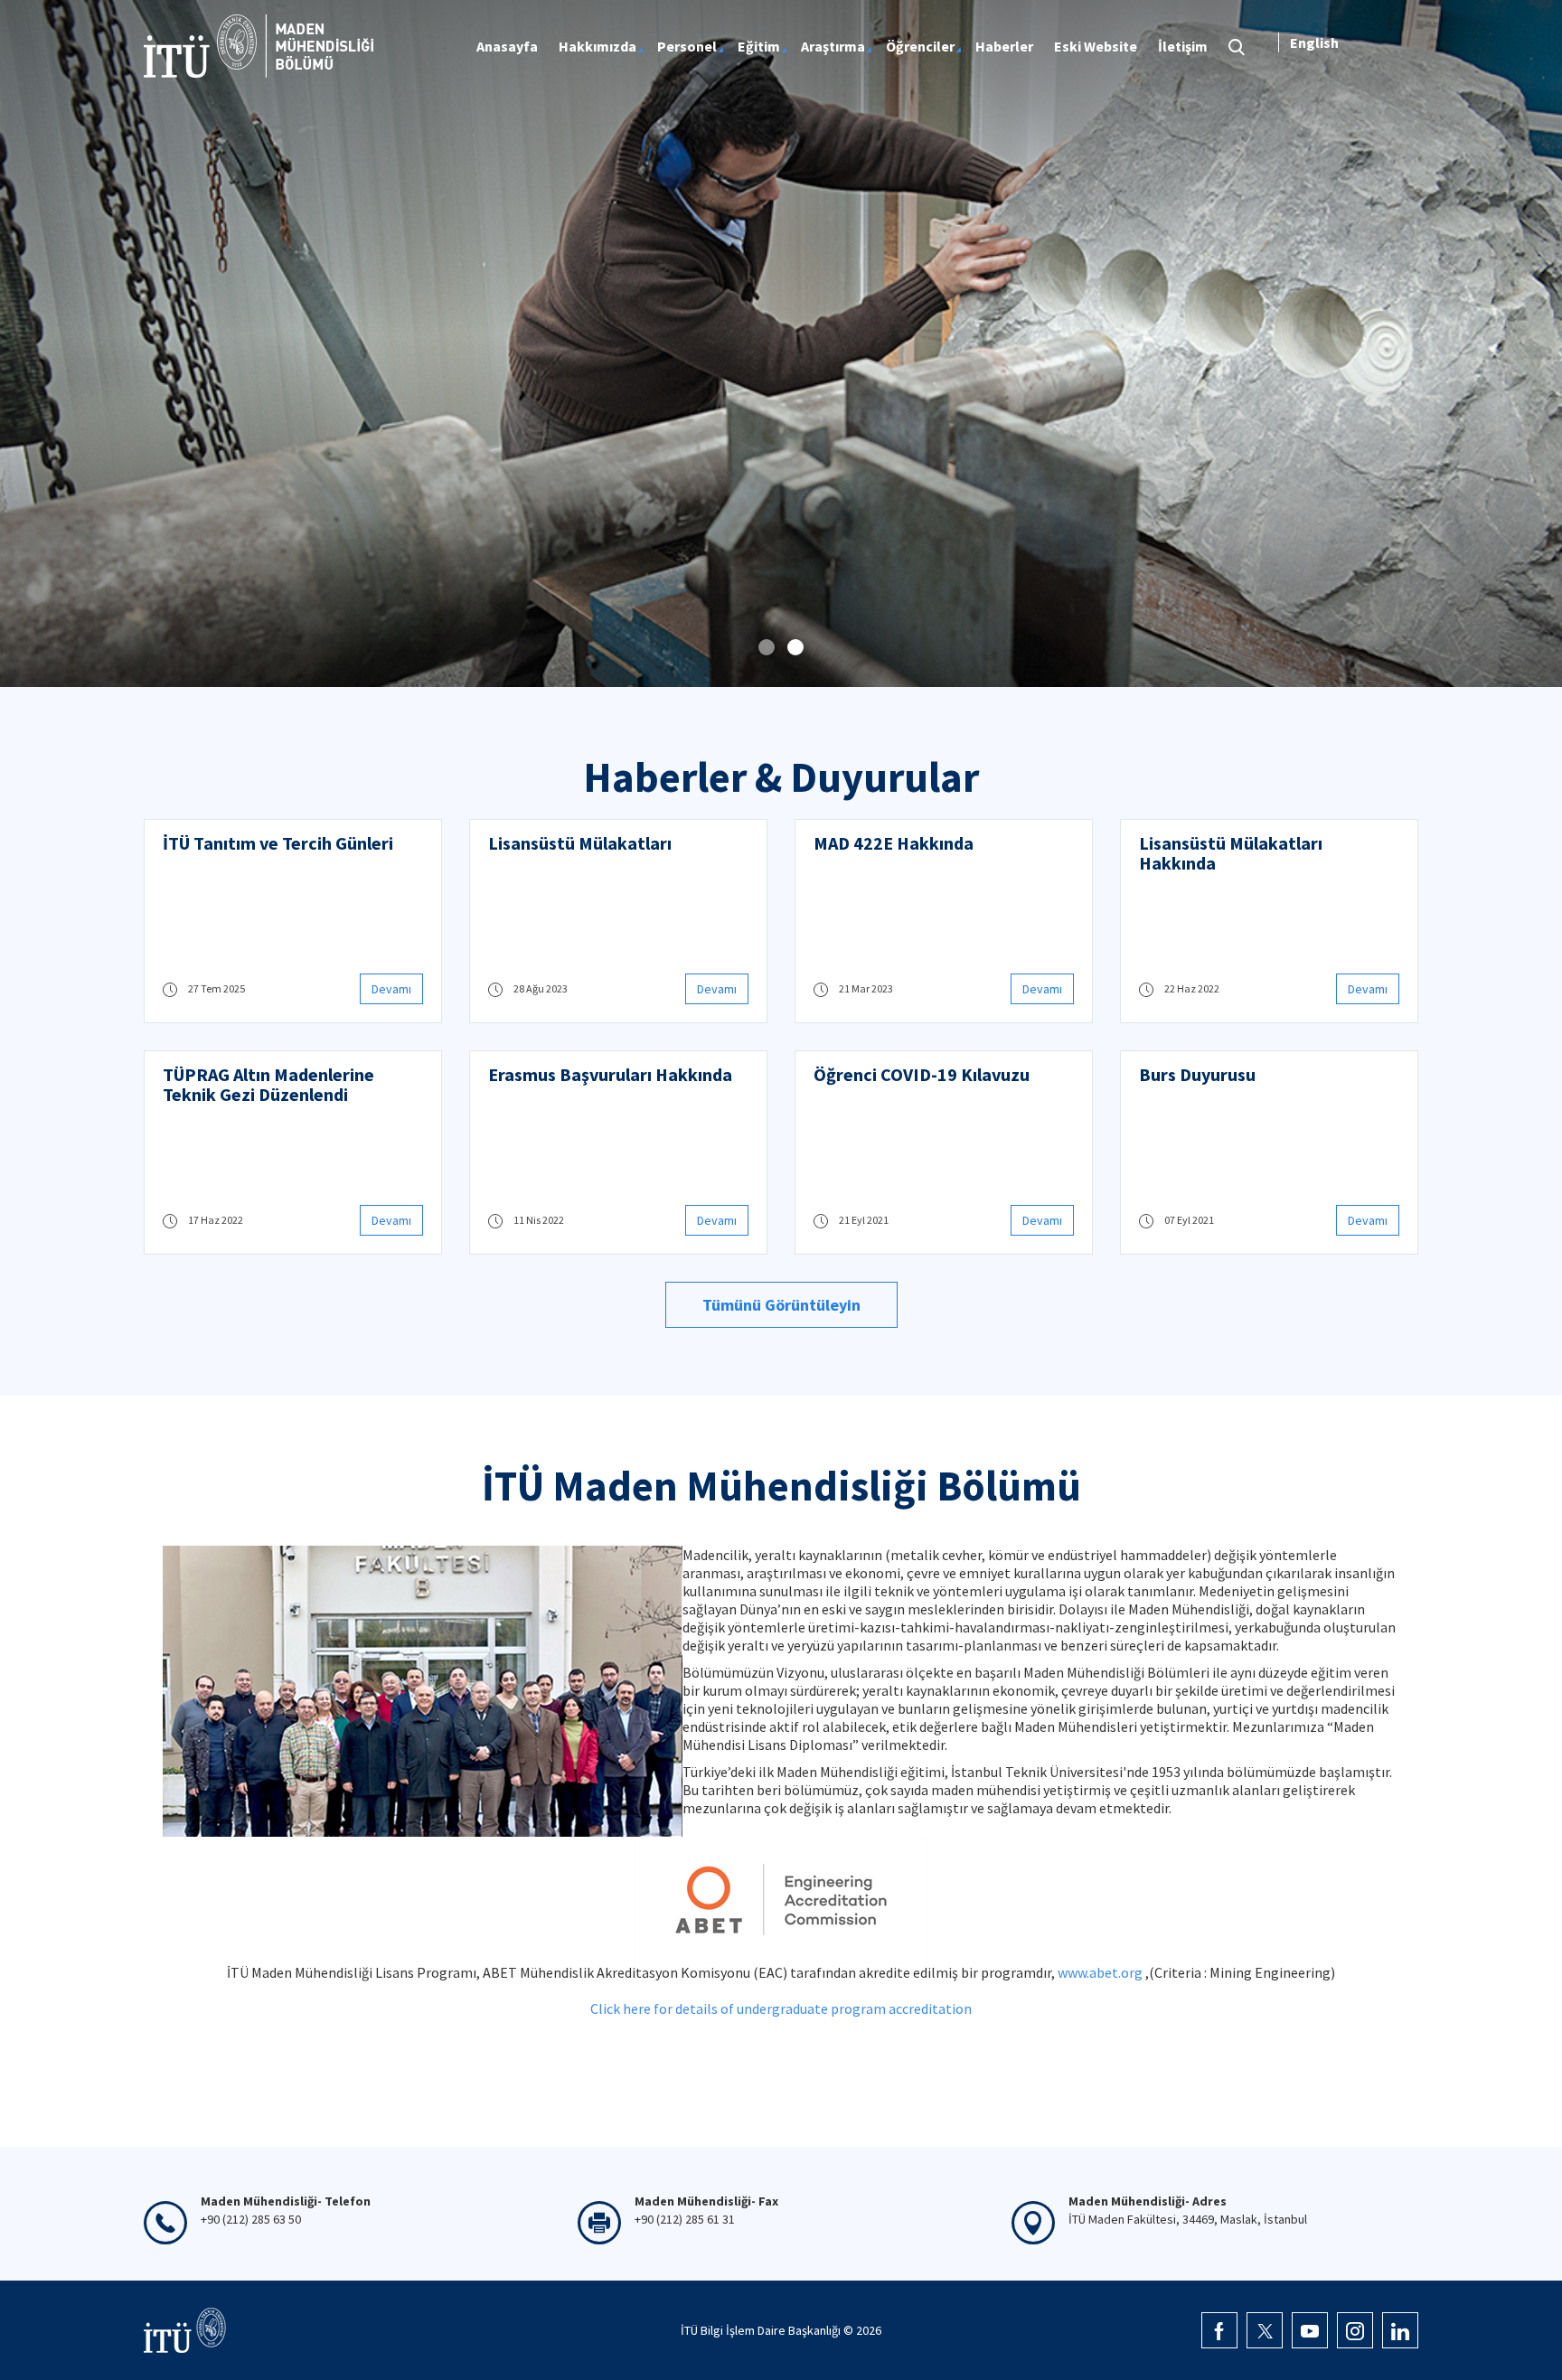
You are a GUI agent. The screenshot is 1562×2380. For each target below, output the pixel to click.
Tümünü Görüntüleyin (781, 1305)
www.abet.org (1100, 1972)
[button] (767, 647)
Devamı (391, 989)
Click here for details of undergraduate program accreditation (781, 2008)
